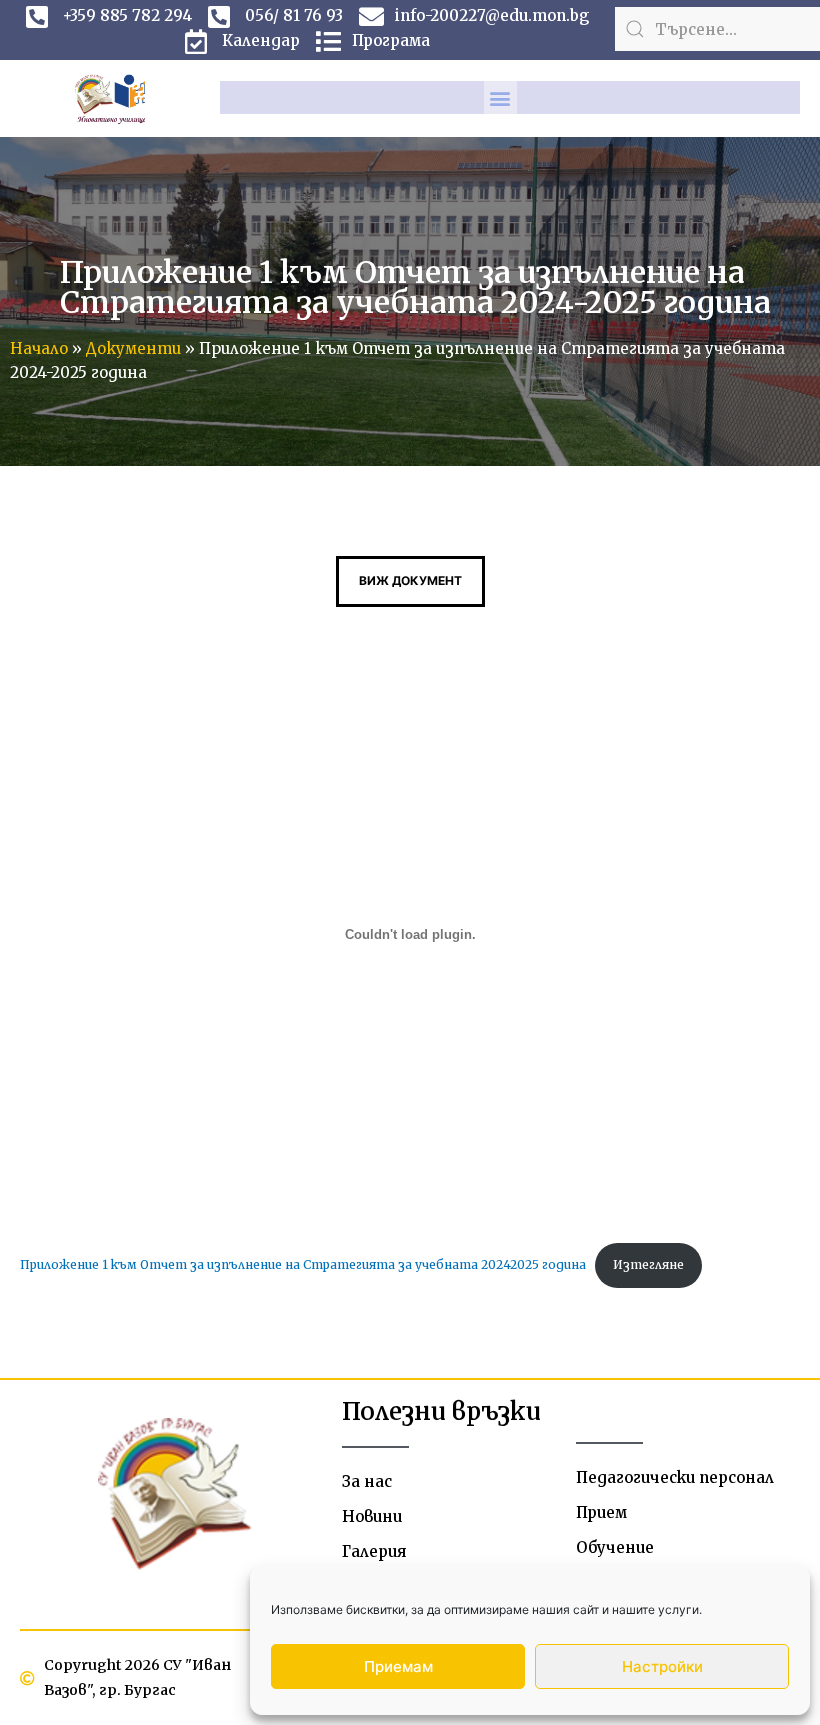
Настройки (662, 1666)
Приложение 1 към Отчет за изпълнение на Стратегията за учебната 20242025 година (303, 1264)
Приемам (398, 1666)
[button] (500, 97)
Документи (133, 348)
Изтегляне (648, 1264)
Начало (39, 348)
